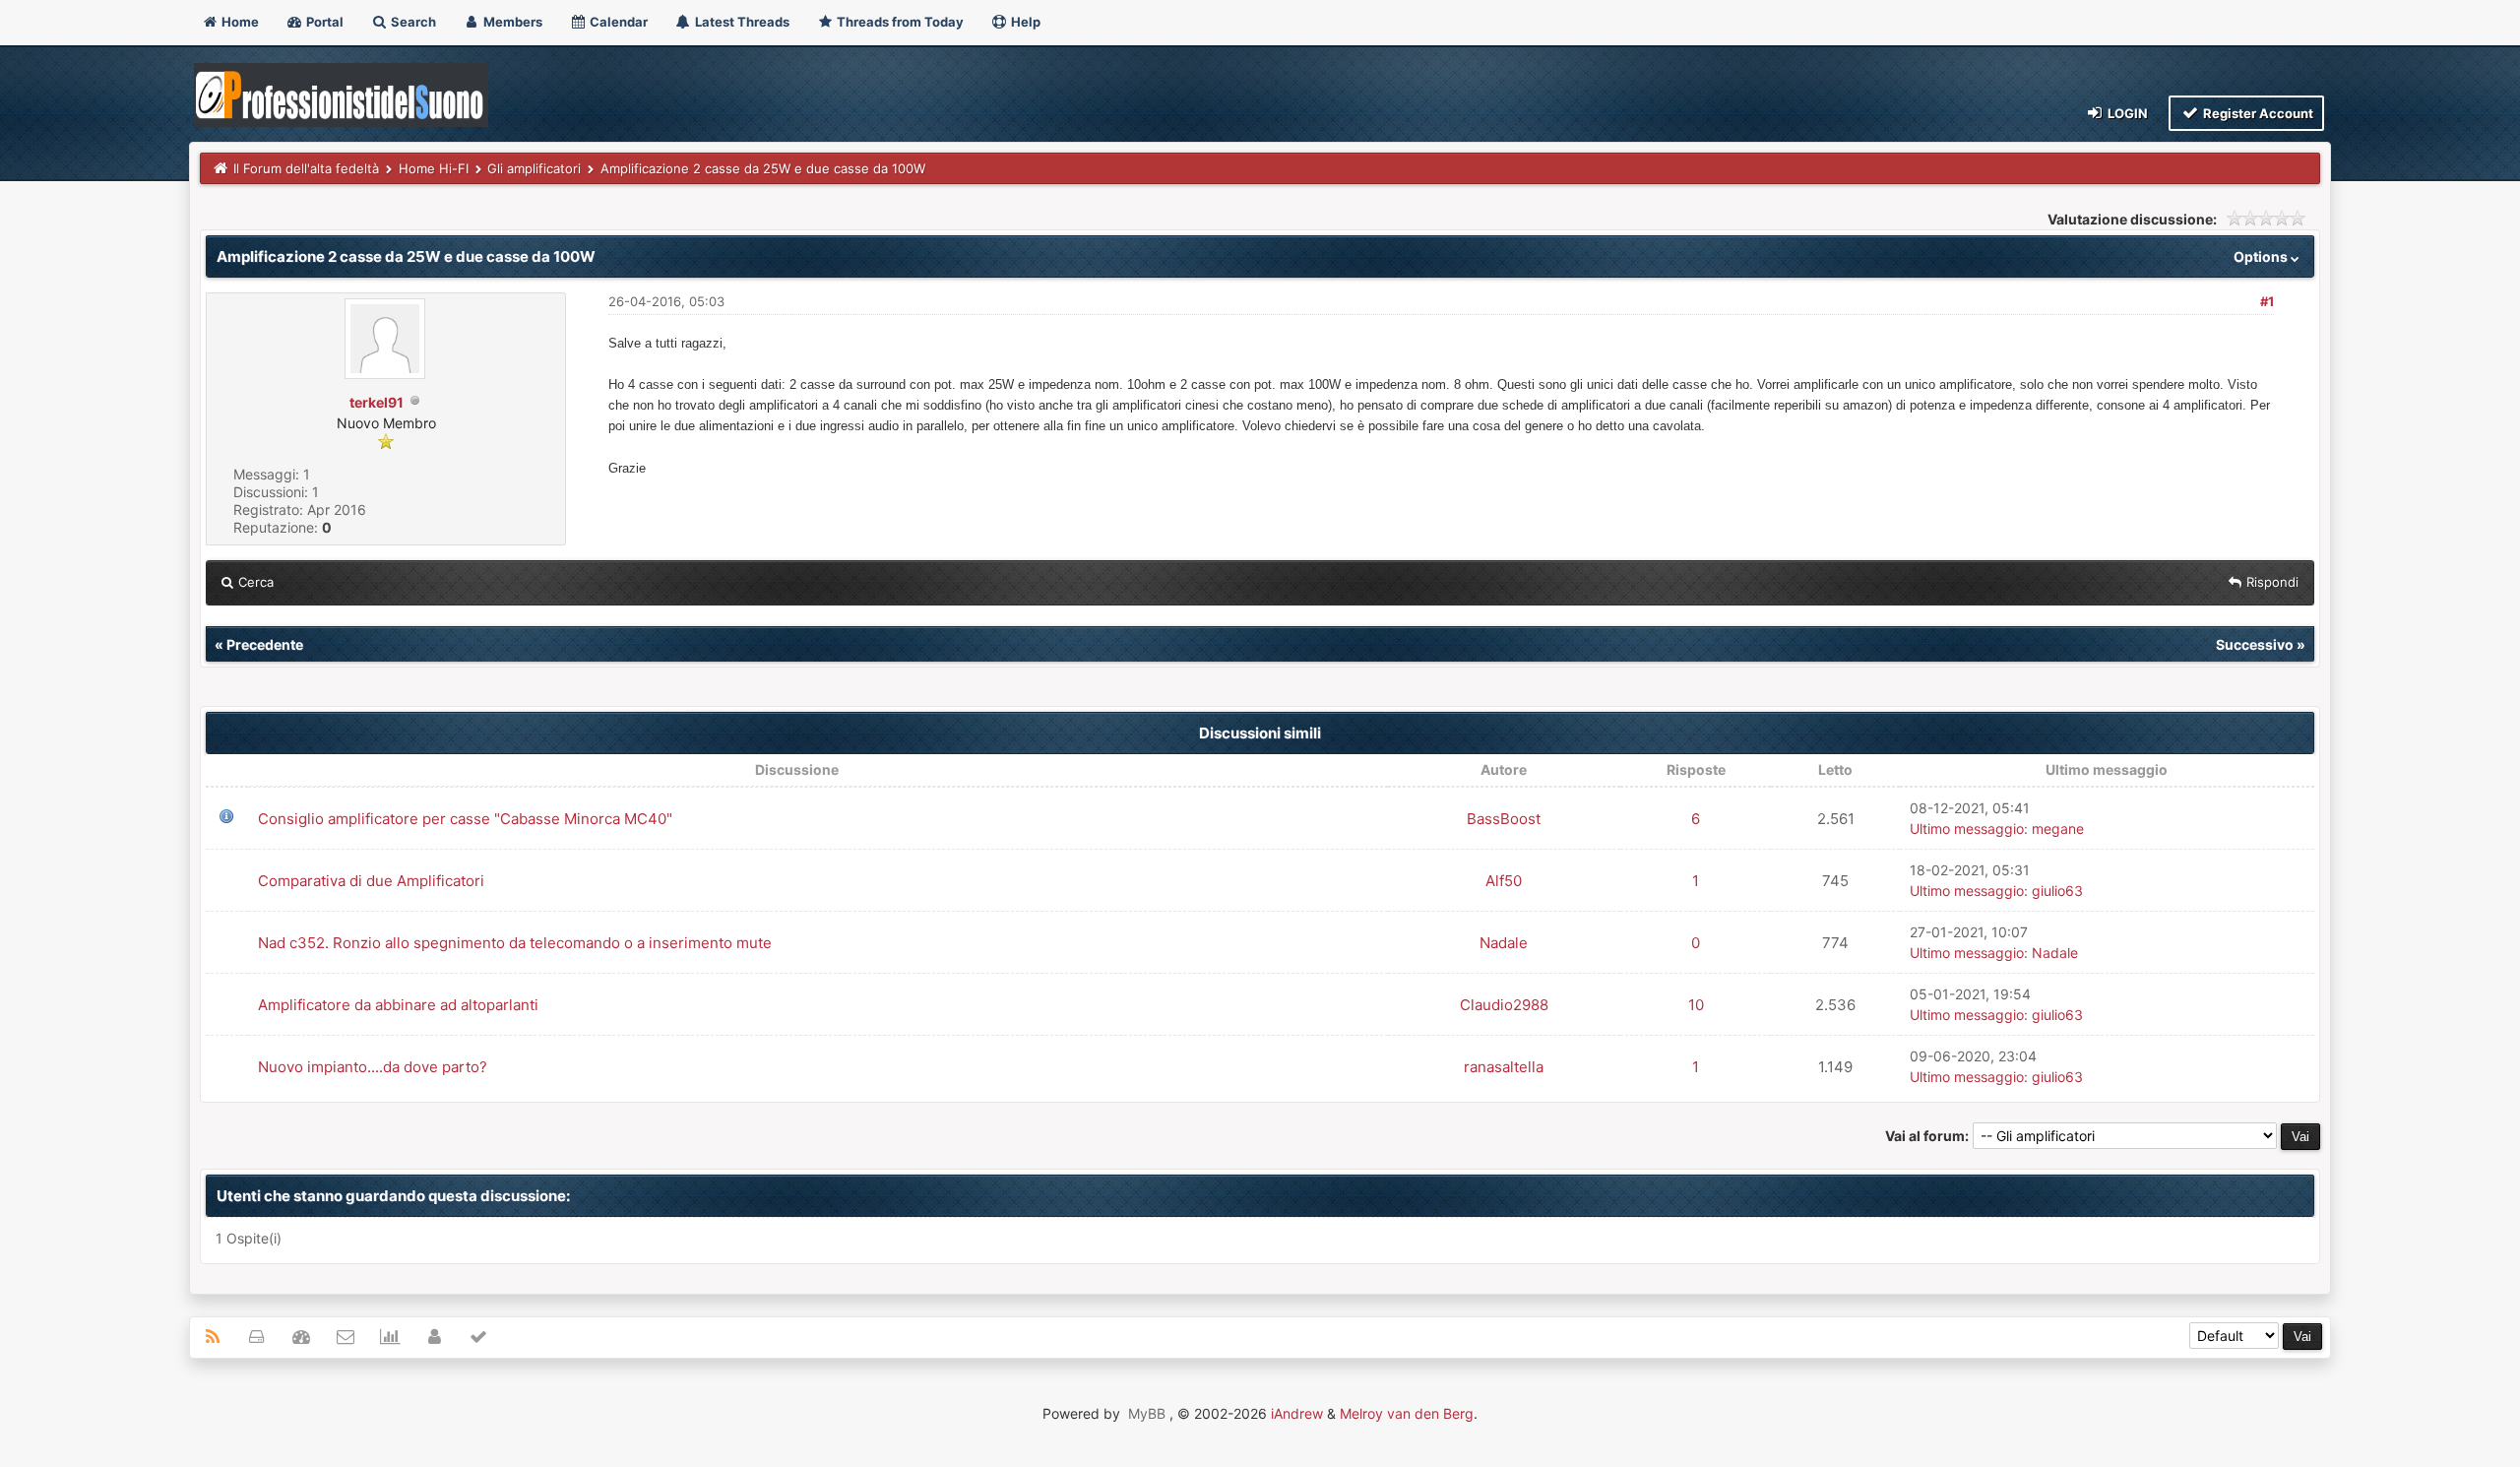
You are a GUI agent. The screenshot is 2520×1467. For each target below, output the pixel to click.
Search (412, 22)
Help (1024, 22)
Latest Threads (741, 22)
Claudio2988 (1504, 1005)
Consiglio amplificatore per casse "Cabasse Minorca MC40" (465, 819)
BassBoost (1504, 819)
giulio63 (2057, 891)
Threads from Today (899, 22)
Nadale (1504, 943)
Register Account (2257, 113)
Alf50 (1504, 881)
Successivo (2255, 644)
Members (511, 22)
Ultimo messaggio (1967, 829)
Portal (323, 22)
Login (2126, 113)
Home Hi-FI (434, 168)
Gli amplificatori (534, 168)
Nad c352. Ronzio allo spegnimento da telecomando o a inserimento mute (515, 943)
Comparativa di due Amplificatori (371, 881)
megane (2058, 829)
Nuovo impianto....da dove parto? (373, 1067)
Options (2262, 256)
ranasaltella (1504, 1067)
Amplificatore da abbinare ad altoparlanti (398, 1005)
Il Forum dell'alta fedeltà (306, 168)
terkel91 (377, 402)
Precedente (265, 644)
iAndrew (1297, 1413)
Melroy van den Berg (1407, 1413)
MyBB (1147, 1413)
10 (1696, 1005)
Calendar (617, 22)
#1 (2267, 301)
